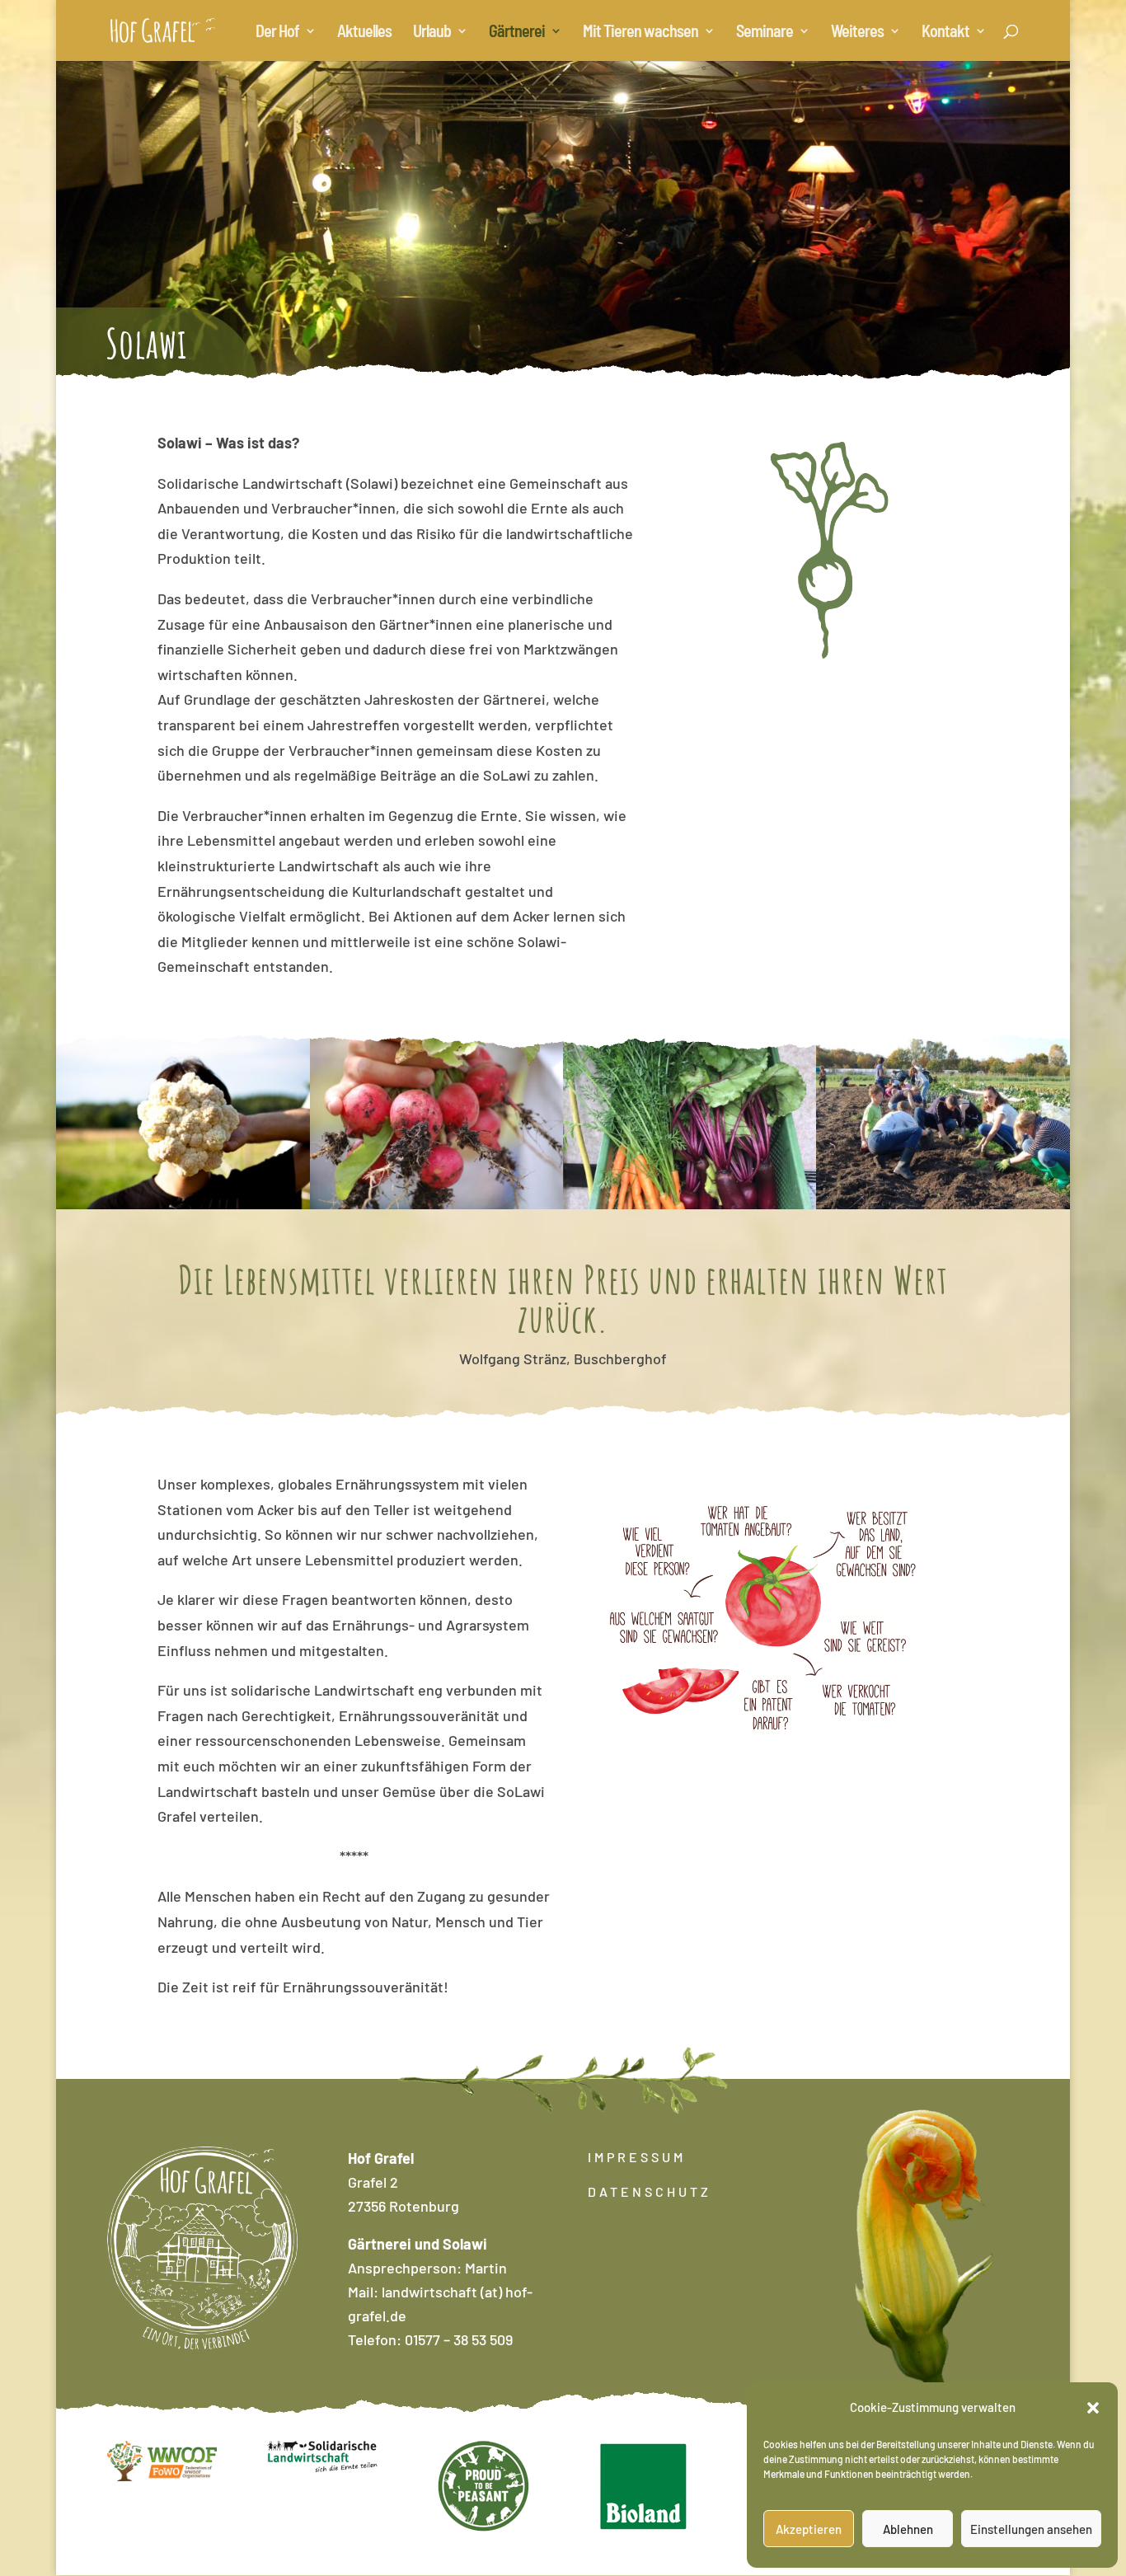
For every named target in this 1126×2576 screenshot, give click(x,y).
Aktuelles (364, 33)
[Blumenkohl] (183, 1204)
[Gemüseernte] (690, 1204)
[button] (1093, 2408)
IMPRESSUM (637, 2157)
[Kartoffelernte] (943, 1204)
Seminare (765, 33)
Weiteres (857, 33)
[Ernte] (436, 1204)
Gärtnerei (517, 33)
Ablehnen (908, 2529)
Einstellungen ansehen (1031, 2529)
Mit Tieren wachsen (640, 33)
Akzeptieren (809, 2529)
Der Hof (277, 33)
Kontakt (945, 33)
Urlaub (432, 33)
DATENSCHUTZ (650, 2191)
